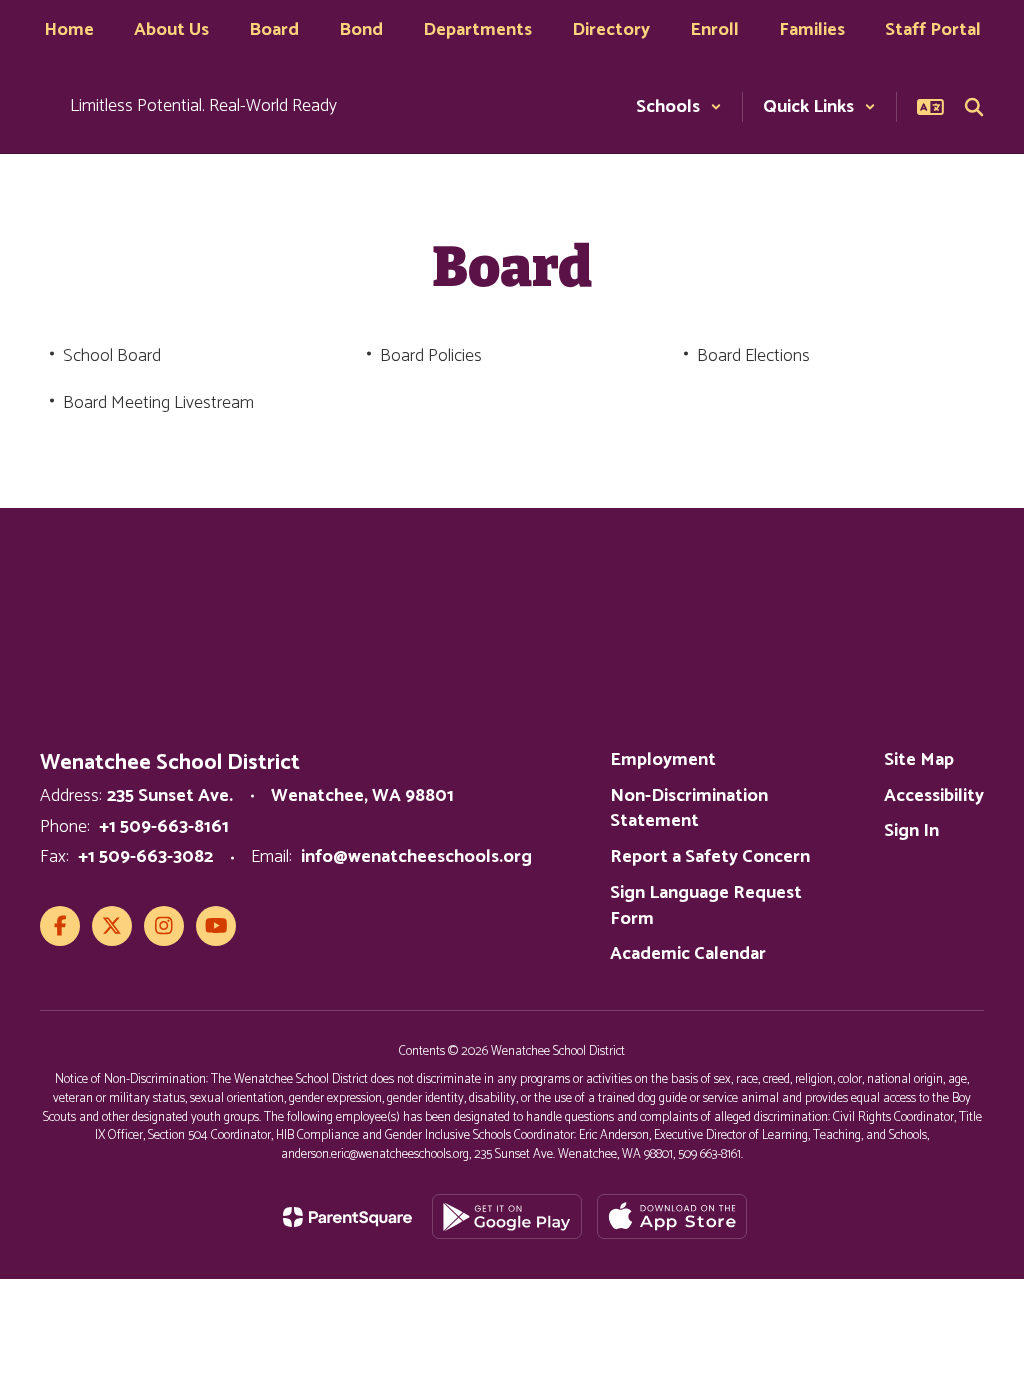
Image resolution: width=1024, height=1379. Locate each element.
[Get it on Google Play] (507, 1216)
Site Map (919, 760)
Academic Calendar (688, 954)
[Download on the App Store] (672, 1216)
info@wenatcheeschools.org (416, 857)
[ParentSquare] (347, 1217)
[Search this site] (974, 107)
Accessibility (934, 796)
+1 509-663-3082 (145, 857)
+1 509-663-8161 (164, 827)
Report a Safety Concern (710, 857)
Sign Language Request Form (706, 906)
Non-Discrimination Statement (689, 809)
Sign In (911, 831)
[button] (679, 107)
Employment (663, 760)
